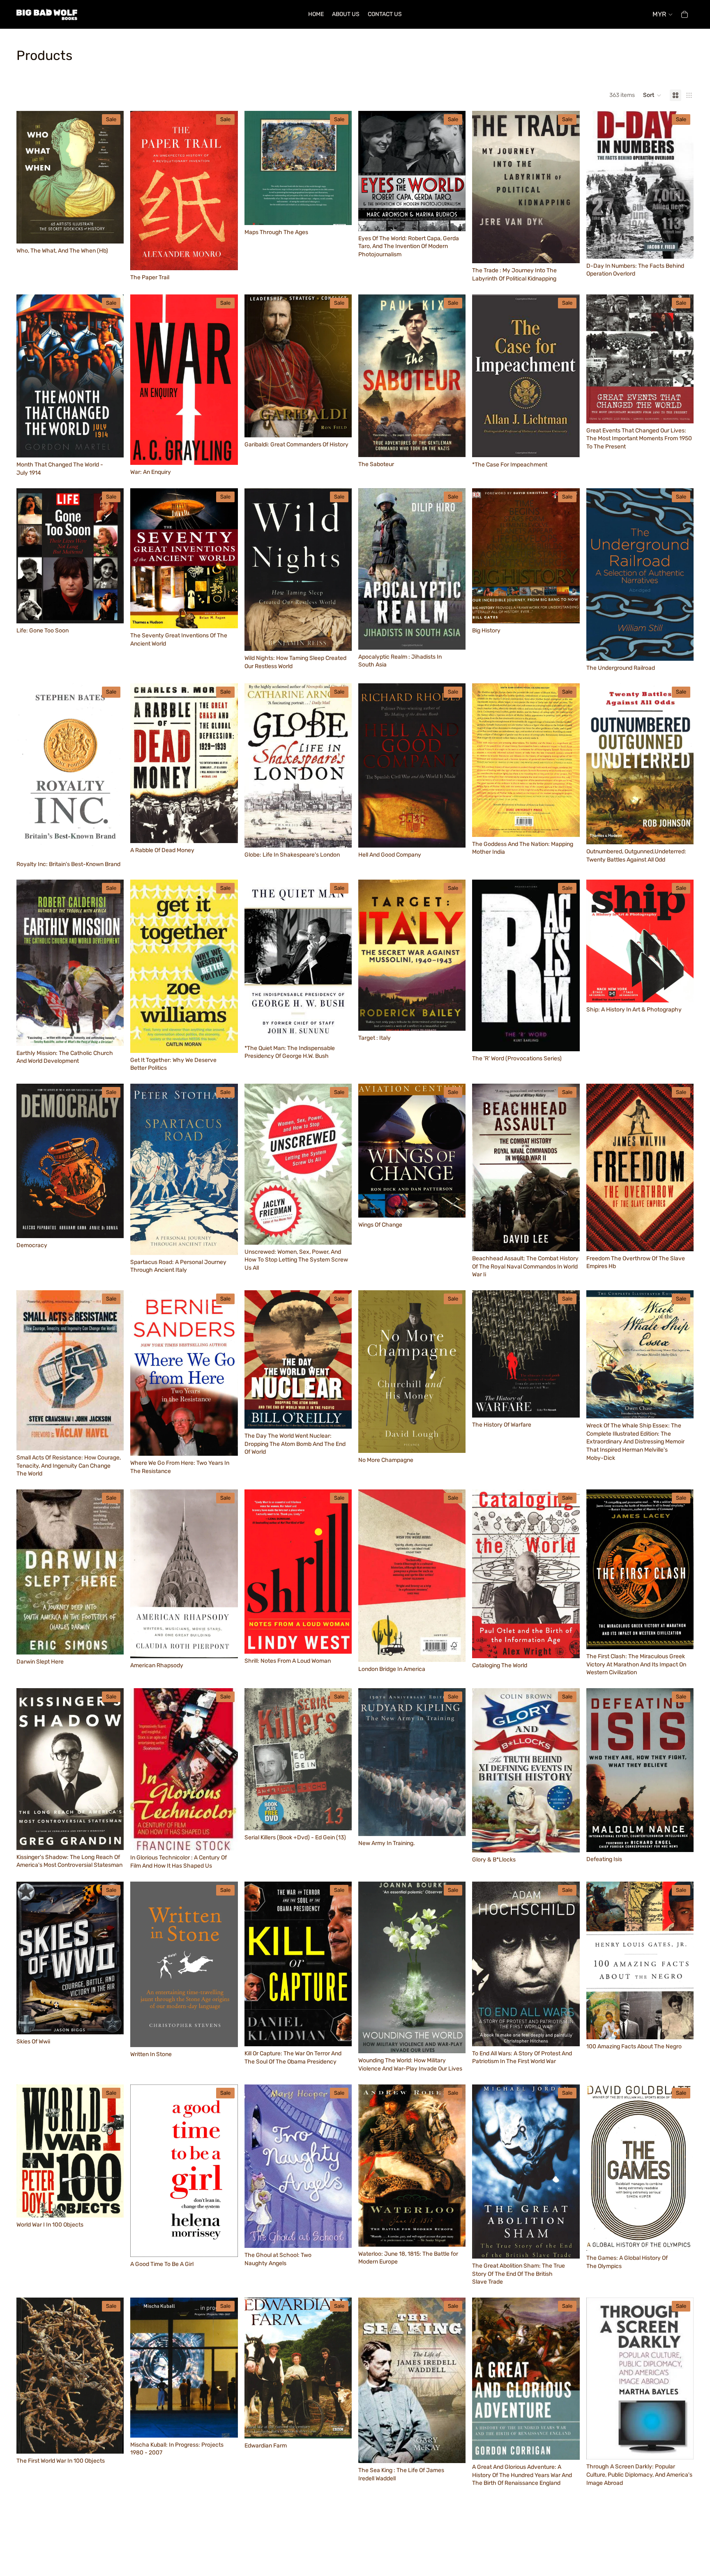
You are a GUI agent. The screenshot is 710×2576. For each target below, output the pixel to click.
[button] (652, 95)
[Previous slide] (29, 177)
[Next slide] (111, 177)
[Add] (111, 231)
